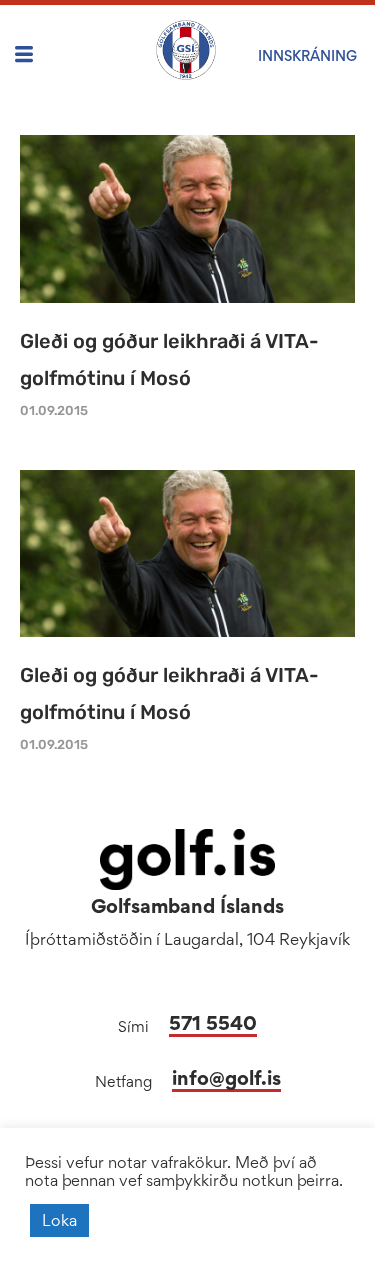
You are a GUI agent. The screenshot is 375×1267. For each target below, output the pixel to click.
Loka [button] (59, 1220)
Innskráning (307, 55)
